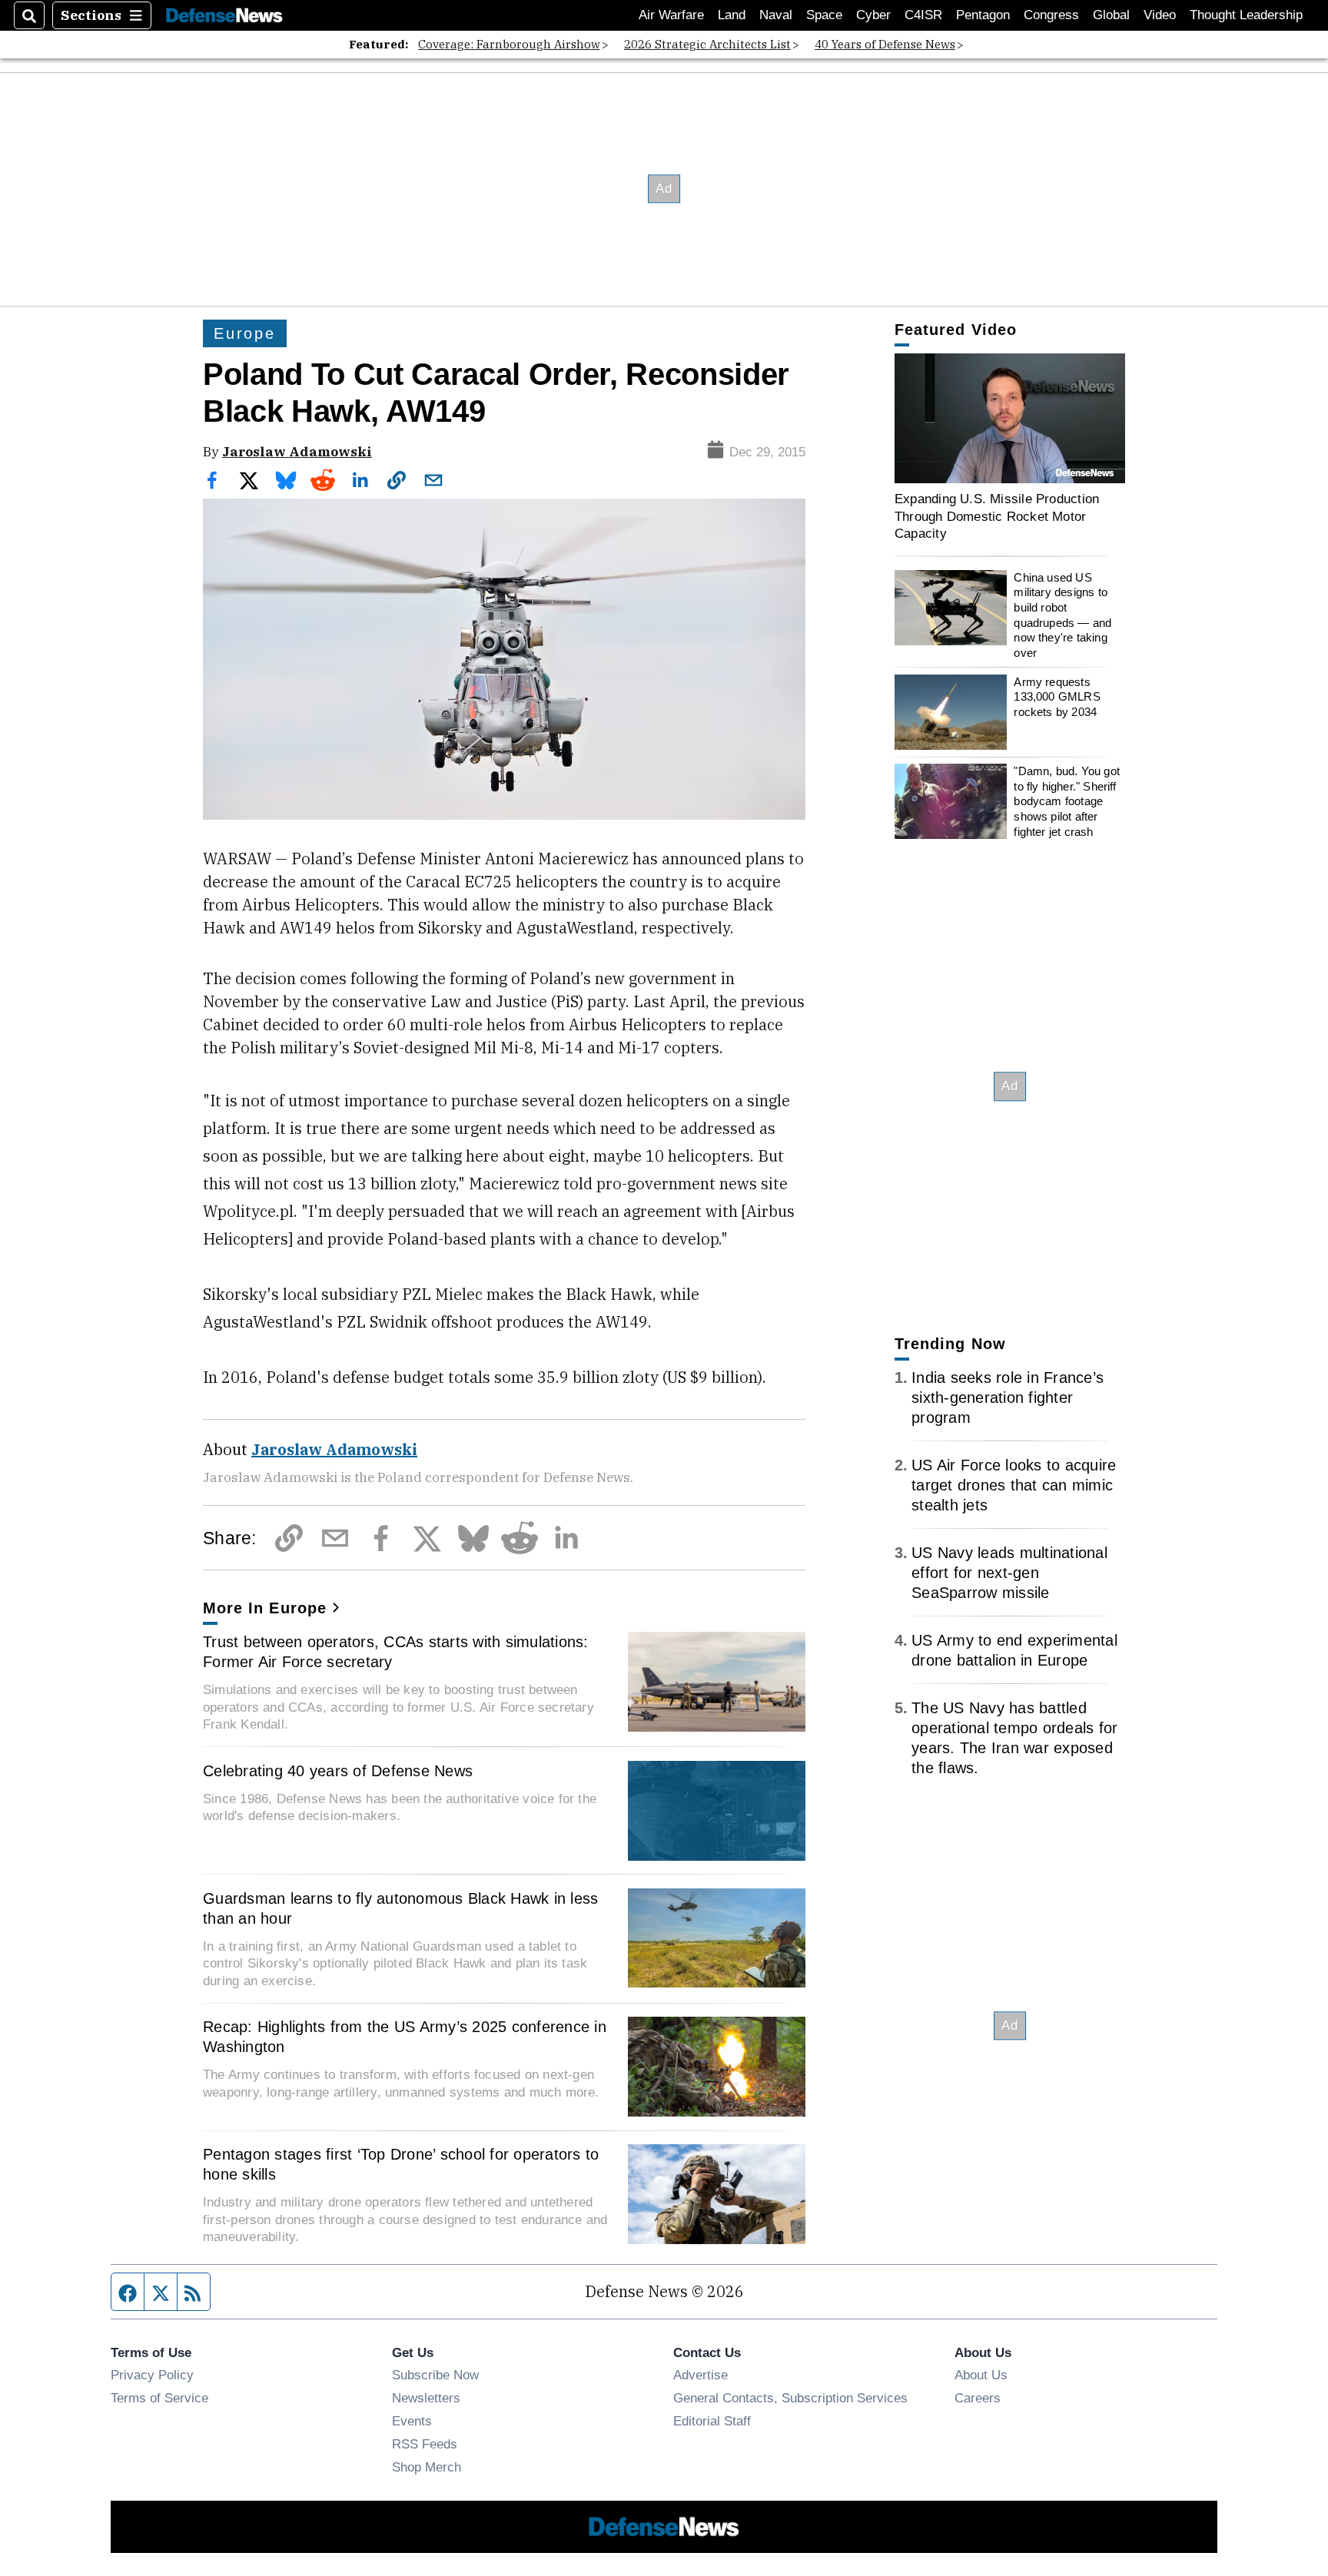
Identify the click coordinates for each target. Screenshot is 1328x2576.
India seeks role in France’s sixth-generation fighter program (1008, 1397)
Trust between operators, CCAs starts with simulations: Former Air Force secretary (396, 1652)
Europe (245, 333)
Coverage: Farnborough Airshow (509, 44)
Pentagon (983, 15)
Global (1111, 15)
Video (1160, 15)
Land (732, 15)
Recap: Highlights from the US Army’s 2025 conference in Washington (405, 2037)
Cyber (873, 15)
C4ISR (923, 15)
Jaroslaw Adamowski (297, 451)
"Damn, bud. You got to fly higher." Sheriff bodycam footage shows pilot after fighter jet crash (1067, 801)
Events (412, 2421)
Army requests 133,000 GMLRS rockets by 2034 (1057, 697)
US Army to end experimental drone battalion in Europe (1014, 1650)
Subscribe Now (435, 2375)
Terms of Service (159, 2398)
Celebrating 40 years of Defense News (338, 1771)
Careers (978, 2398)
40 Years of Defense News (885, 44)
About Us (981, 2375)
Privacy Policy (152, 2375)
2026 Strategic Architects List (707, 44)
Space (824, 15)
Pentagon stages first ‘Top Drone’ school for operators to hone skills (401, 2164)
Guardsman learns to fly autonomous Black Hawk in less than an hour (400, 1908)
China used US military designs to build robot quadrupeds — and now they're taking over (1062, 615)
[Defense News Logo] (224, 16)
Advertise (701, 2375)
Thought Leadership (1246, 15)
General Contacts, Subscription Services (790, 2398)
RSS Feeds (425, 2444)
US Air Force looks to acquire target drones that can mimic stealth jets (1014, 1485)
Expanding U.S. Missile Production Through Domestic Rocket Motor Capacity (997, 516)
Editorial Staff (712, 2421)
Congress (1051, 15)
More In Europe (265, 1608)
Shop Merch (427, 2467)
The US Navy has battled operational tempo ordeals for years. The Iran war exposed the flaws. (1014, 1738)
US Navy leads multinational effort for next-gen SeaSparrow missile (1009, 1573)
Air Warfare (671, 15)
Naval (776, 15)
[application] (1010, 418)
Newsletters (426, 2398)
